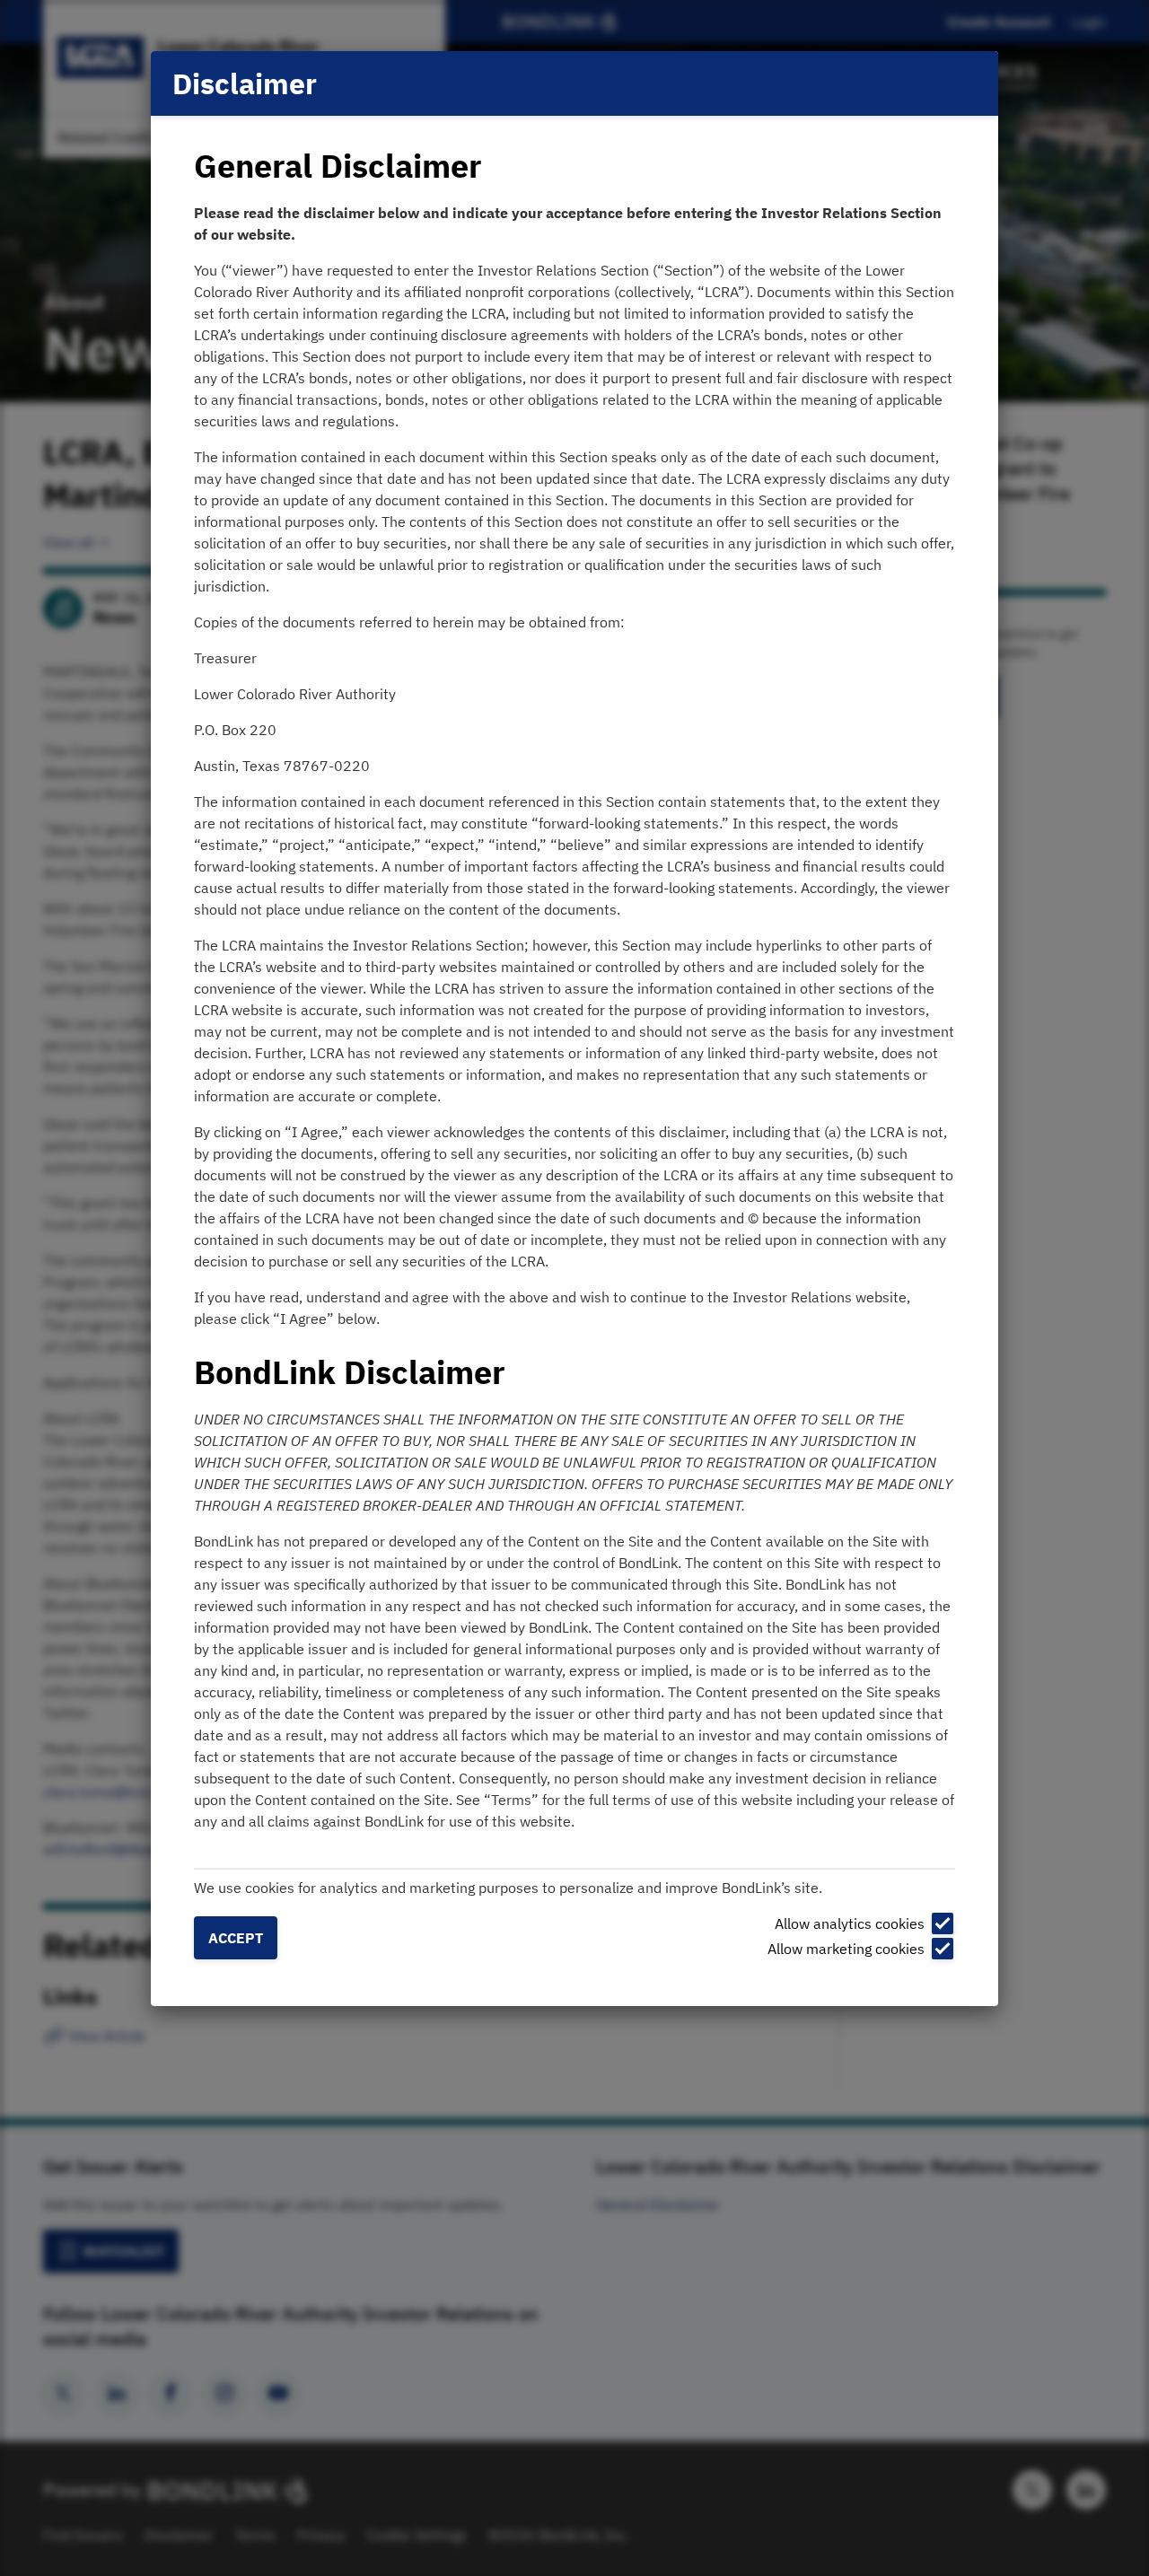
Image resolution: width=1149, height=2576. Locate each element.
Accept (236, 1938)
